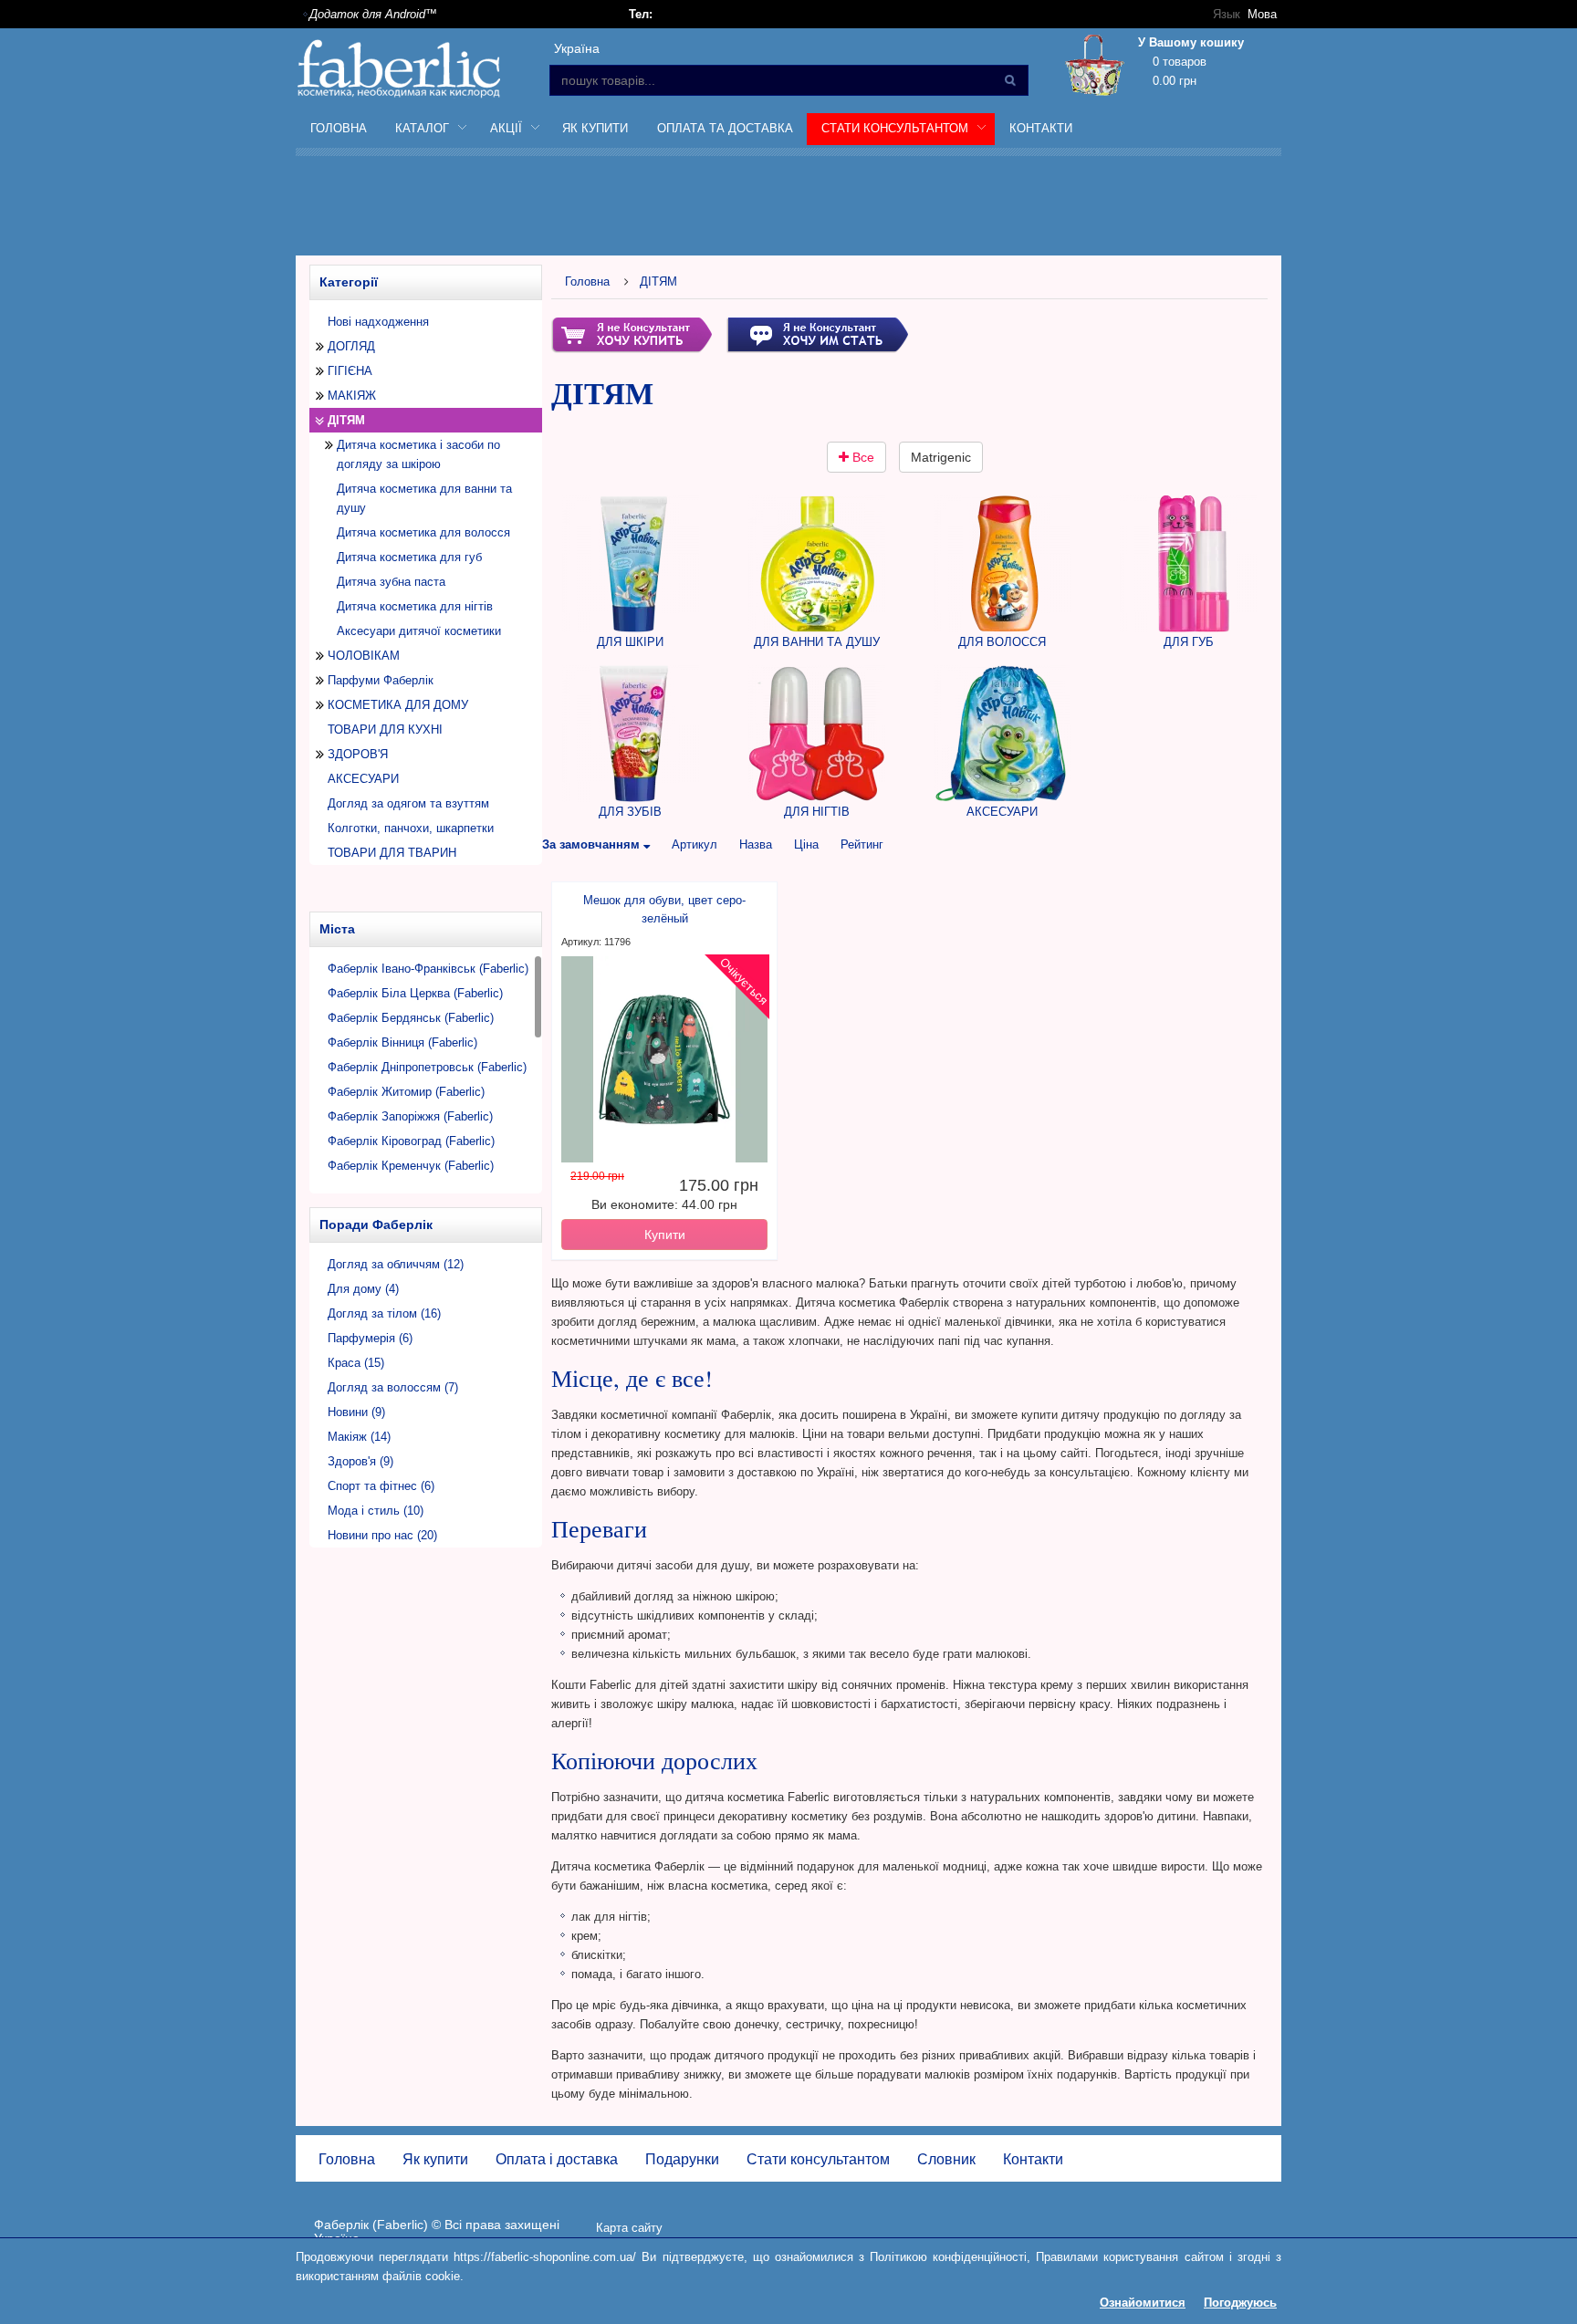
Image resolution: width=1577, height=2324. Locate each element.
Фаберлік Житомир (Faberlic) (406, 1092)
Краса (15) (356, 1363)
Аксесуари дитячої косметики (419, 631)
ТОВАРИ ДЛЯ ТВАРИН (392, 853)
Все (862, 457)
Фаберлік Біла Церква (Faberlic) (415, 993)
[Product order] (632, 333)
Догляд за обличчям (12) (396, 1264)
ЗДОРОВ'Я (358, 754)
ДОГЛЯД (351, 346)
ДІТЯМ (658, 281)
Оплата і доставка (557, 2159)
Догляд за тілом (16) (384, 1313)
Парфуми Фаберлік (381, 680)
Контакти (1041, 128)
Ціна (806, 844)
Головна (339, 128)
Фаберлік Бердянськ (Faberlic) (411, 1018)
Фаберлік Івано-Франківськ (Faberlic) (428, 969)
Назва (756, 844)
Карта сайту (629, 2228)
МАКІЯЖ (352, 396)
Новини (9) (356, 1412)
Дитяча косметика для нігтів (415, 606)
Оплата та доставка (725, 128)
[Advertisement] (788, 209)
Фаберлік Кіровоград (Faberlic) (411, 1141)
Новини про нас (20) (382, 1535)
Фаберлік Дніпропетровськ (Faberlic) (427, 1067)
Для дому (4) (363, 1289)
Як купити (595, 128)
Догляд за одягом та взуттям (408, 803)
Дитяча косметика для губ (409, 557)
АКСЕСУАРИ (363, 779)
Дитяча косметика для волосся (423, 532)
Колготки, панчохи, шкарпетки (411, 828)
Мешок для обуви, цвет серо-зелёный (664, 909)
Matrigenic (941, 457)
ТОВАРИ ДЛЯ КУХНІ (385, 730)
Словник (946, 2159)
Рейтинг (862, 844)
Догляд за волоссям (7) (393, 1387)
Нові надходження (378, 322)
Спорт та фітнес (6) (381, 1486)
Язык (1227, 14)
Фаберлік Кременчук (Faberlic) (411, 1166)
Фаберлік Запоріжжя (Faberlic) (410, 1116)
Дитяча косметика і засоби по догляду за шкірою (418, 454)
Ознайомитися (1143, 2303)
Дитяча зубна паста (391, 582)
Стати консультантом (818, 2159)
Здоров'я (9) (360, 1461)
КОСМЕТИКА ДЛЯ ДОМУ (398, 705)
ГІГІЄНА (350, 371)
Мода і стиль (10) (376, 1511)
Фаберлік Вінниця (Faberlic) (402, 1042)
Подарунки (682, 2159)
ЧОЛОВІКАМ (364, 656)
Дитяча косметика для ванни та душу (424, 498)
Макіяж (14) (359, 1437)
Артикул (695, 844)
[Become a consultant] (817, 333)
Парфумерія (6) (370, 1338)
